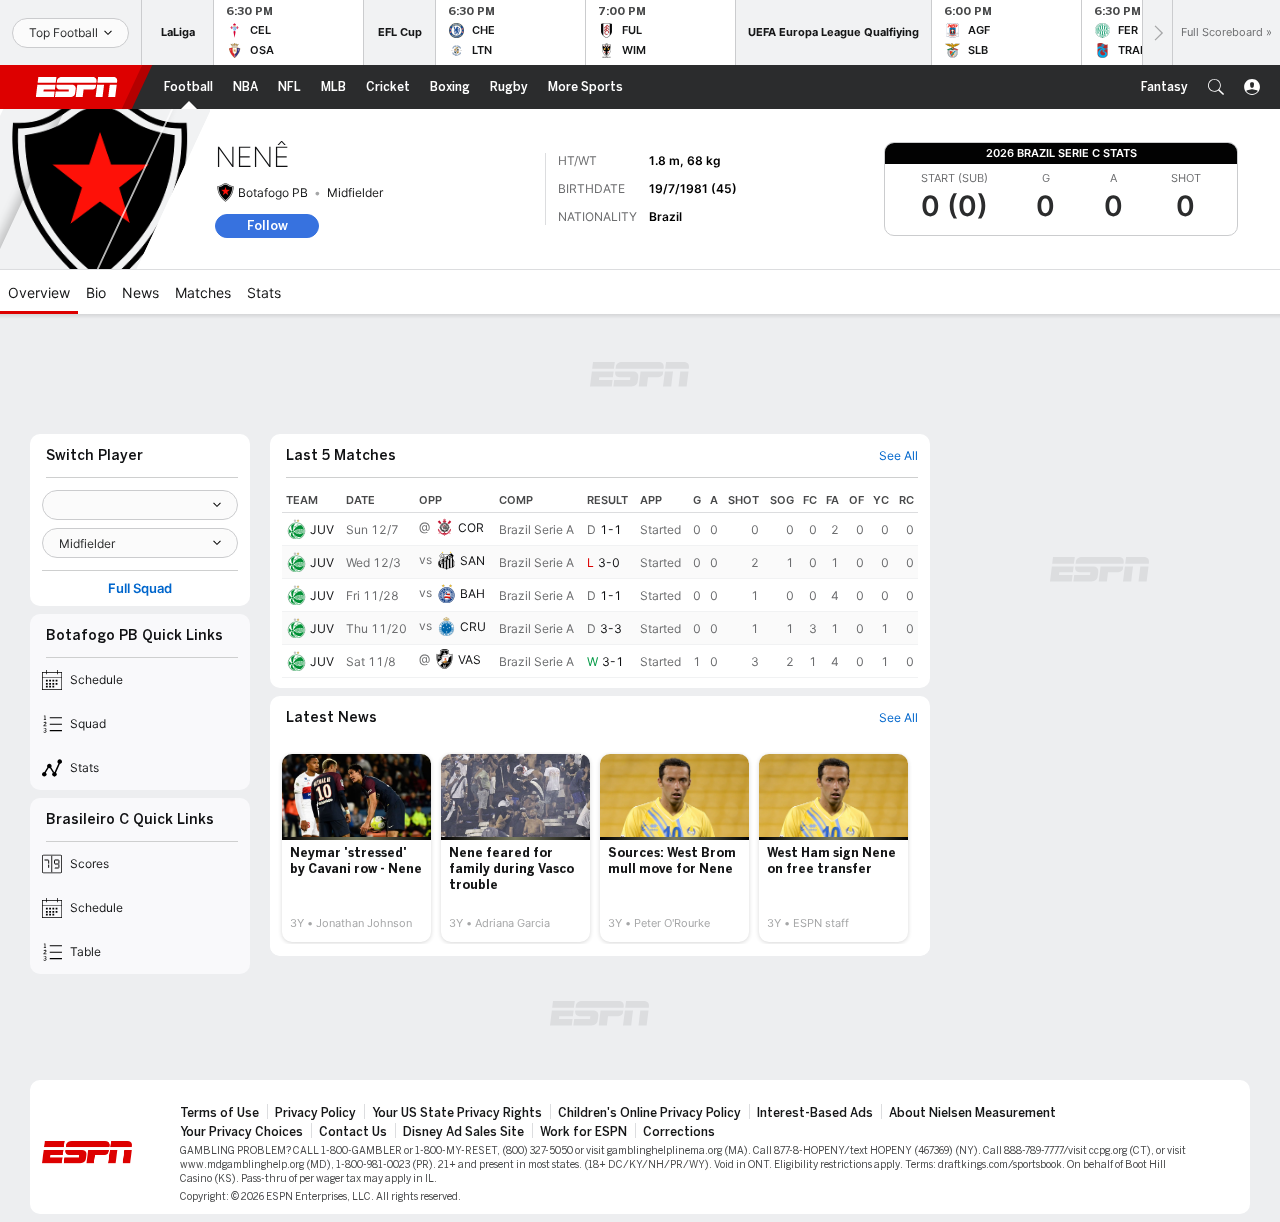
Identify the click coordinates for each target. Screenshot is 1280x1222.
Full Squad (140, 588)
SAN (472, 560)
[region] (600, 583)
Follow (267, 225)
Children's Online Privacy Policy (649, 1113)
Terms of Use (219, 1113)
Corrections (679, 1132)
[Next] (1157, 32)
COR (471, 527)
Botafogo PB (273, 192)
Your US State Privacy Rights (457, 1113)
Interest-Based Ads (815, 1113)
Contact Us (353, 1132)
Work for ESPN (583, 1132)
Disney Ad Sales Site (463, 1132)
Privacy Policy (315, 1113)
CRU (473, 626)
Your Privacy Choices (241, 1132)
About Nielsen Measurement (972, 1113)
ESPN (77, 87)
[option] (356, 848)
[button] (1216, 87)
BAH (472, 593)
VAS (469, 659)
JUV (322, 529)
